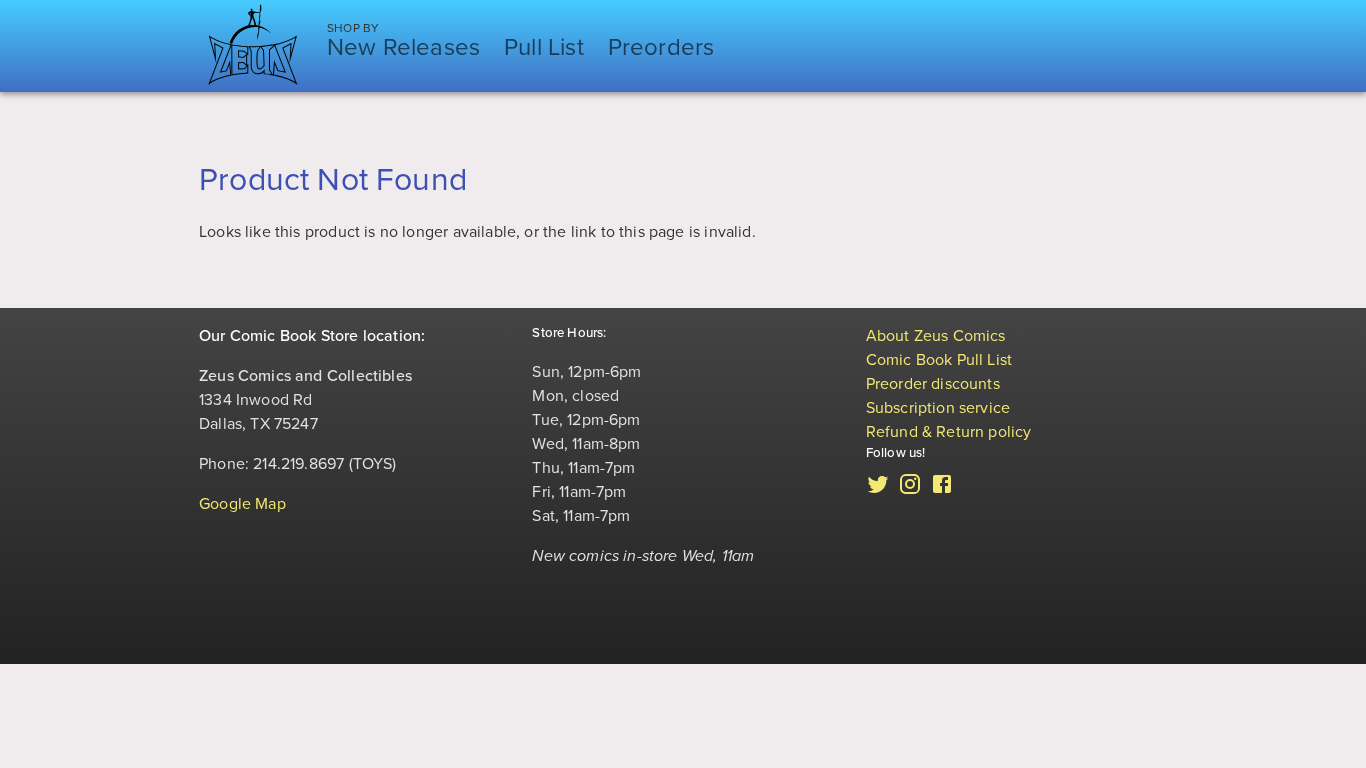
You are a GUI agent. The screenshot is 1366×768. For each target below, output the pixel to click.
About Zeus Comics (936, 336)
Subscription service (938, 408)
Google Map (242, 504)
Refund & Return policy (949, 432)
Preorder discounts (933, 384)
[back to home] (253, 46)
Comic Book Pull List (939, 360)
